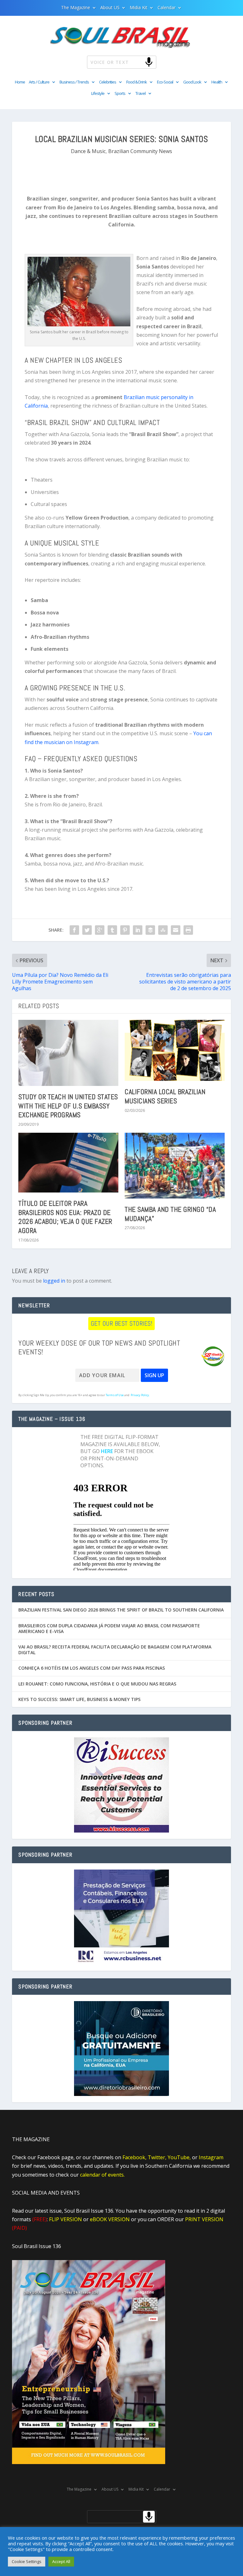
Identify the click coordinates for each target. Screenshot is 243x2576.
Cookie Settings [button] (27, 2561)
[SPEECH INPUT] (138, 62)
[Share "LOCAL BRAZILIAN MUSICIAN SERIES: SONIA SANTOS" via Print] (188, 930)
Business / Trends (74, 82)
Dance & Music (88, 151)
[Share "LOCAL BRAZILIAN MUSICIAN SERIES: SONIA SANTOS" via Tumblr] (112, 930)
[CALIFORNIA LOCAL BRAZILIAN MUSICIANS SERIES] (175, 1050)
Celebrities (108, 82)
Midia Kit (139, 8)
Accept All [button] (61, 2561)
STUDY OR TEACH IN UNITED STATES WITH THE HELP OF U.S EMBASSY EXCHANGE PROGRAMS (68, 1106)
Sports (120, 94)
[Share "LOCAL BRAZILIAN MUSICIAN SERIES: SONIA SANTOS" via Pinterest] (125, 930)
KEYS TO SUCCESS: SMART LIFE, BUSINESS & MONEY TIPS (79, 1699)
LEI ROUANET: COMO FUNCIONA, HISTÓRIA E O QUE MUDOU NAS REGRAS (97, 1684)
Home (20, 82)
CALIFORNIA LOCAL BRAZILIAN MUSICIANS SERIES (165, 1096)
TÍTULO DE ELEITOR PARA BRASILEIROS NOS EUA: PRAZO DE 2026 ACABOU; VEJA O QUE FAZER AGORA (65, 1217)
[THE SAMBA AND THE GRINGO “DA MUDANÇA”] (175, 1166)
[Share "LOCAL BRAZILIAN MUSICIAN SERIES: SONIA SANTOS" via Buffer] (150, 930)
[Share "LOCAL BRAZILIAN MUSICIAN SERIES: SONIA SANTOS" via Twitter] (87, 930)
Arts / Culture (39, 82)
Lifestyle (98, 94)
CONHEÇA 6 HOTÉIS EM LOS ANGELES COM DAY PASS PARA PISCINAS (92, 1668)
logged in (54, 1281)
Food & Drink (137, 82)
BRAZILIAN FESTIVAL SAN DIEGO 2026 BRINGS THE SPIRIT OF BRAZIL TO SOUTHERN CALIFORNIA (121, 1610)
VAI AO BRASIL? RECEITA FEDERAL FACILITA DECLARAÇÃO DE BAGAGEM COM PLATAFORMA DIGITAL (115, 1650)
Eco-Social (165, 82)
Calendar (167, 8)
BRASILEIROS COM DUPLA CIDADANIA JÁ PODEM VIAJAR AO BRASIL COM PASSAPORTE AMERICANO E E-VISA (109, 1628)
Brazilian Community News (140, 151)
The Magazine (76, 8)
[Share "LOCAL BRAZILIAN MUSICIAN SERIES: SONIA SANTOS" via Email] (176, 930)
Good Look (192, 82)
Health (217, 82)
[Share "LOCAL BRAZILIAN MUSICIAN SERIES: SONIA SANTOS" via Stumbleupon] (163, 930)
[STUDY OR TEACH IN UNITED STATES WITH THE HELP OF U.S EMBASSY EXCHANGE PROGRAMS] (68, 1053)
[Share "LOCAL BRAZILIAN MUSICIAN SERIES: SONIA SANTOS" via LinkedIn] (138, 930)
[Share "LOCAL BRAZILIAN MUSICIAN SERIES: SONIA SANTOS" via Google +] (100, 930)
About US (110, 8)
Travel (140, 94)
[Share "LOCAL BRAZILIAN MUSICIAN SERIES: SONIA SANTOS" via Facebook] (74, 930)
